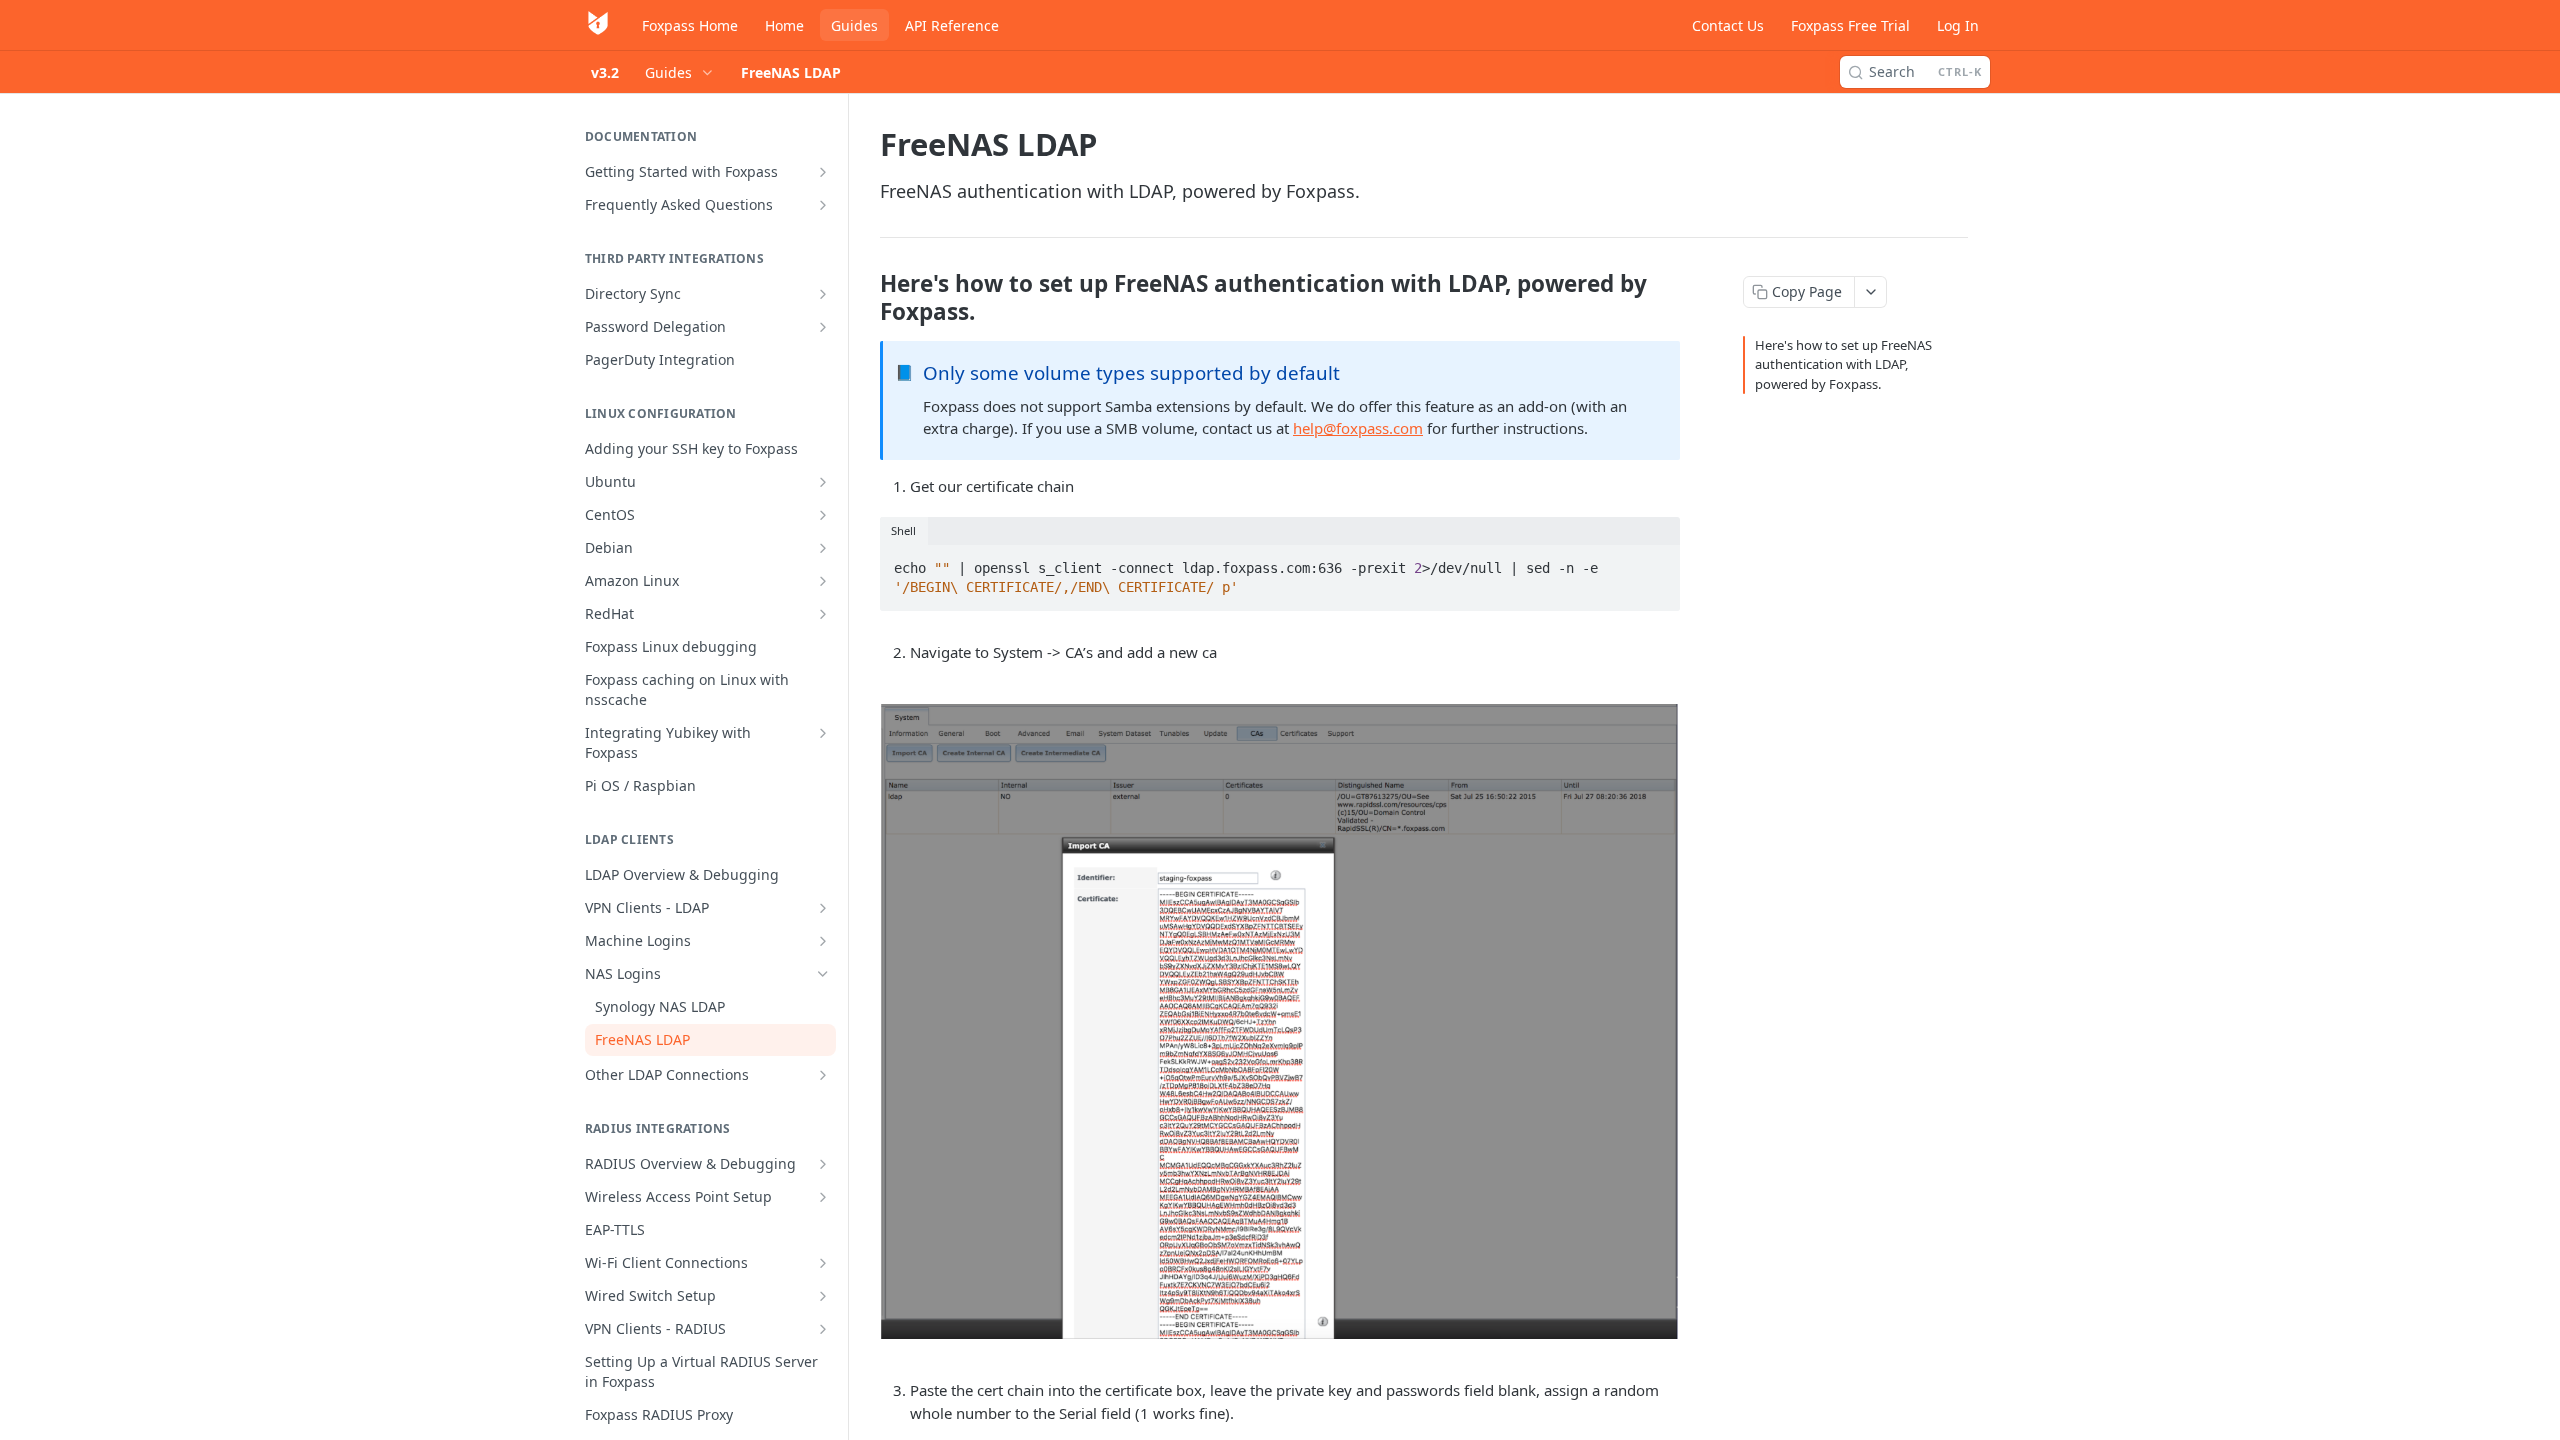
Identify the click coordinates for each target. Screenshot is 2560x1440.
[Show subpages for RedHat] (823, 614)
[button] (1280, 1021)
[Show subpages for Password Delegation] (823, 327)
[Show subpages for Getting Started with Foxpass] (823, 172)
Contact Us (1728, 25)
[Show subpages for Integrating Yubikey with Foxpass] (823, 733)
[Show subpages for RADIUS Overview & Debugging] (823, 1164)
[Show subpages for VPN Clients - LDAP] (823, 908)
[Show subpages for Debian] (823, 548)
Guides (854, 25)
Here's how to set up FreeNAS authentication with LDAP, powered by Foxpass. (1843, 364)
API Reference (952, 25)
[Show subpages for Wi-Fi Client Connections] (823, 1263)
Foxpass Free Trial (1850, 25)
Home (784, 25)
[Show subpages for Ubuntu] (823, 482)
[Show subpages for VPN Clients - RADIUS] (823, 1329)
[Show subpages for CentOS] (823, 515)
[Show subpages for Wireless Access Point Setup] (823, 1197)
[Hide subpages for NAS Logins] (823, 974)
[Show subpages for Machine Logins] (823, 941)
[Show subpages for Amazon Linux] (823, 581)
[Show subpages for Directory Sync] (823, 294)
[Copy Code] (1656, 562)
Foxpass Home (690, 25)
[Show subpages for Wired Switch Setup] (823, 1296)
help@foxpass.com (1358, 428)
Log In (1958, 25)
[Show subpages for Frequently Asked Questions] (823, 205)
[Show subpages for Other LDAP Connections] (823, 1075)
